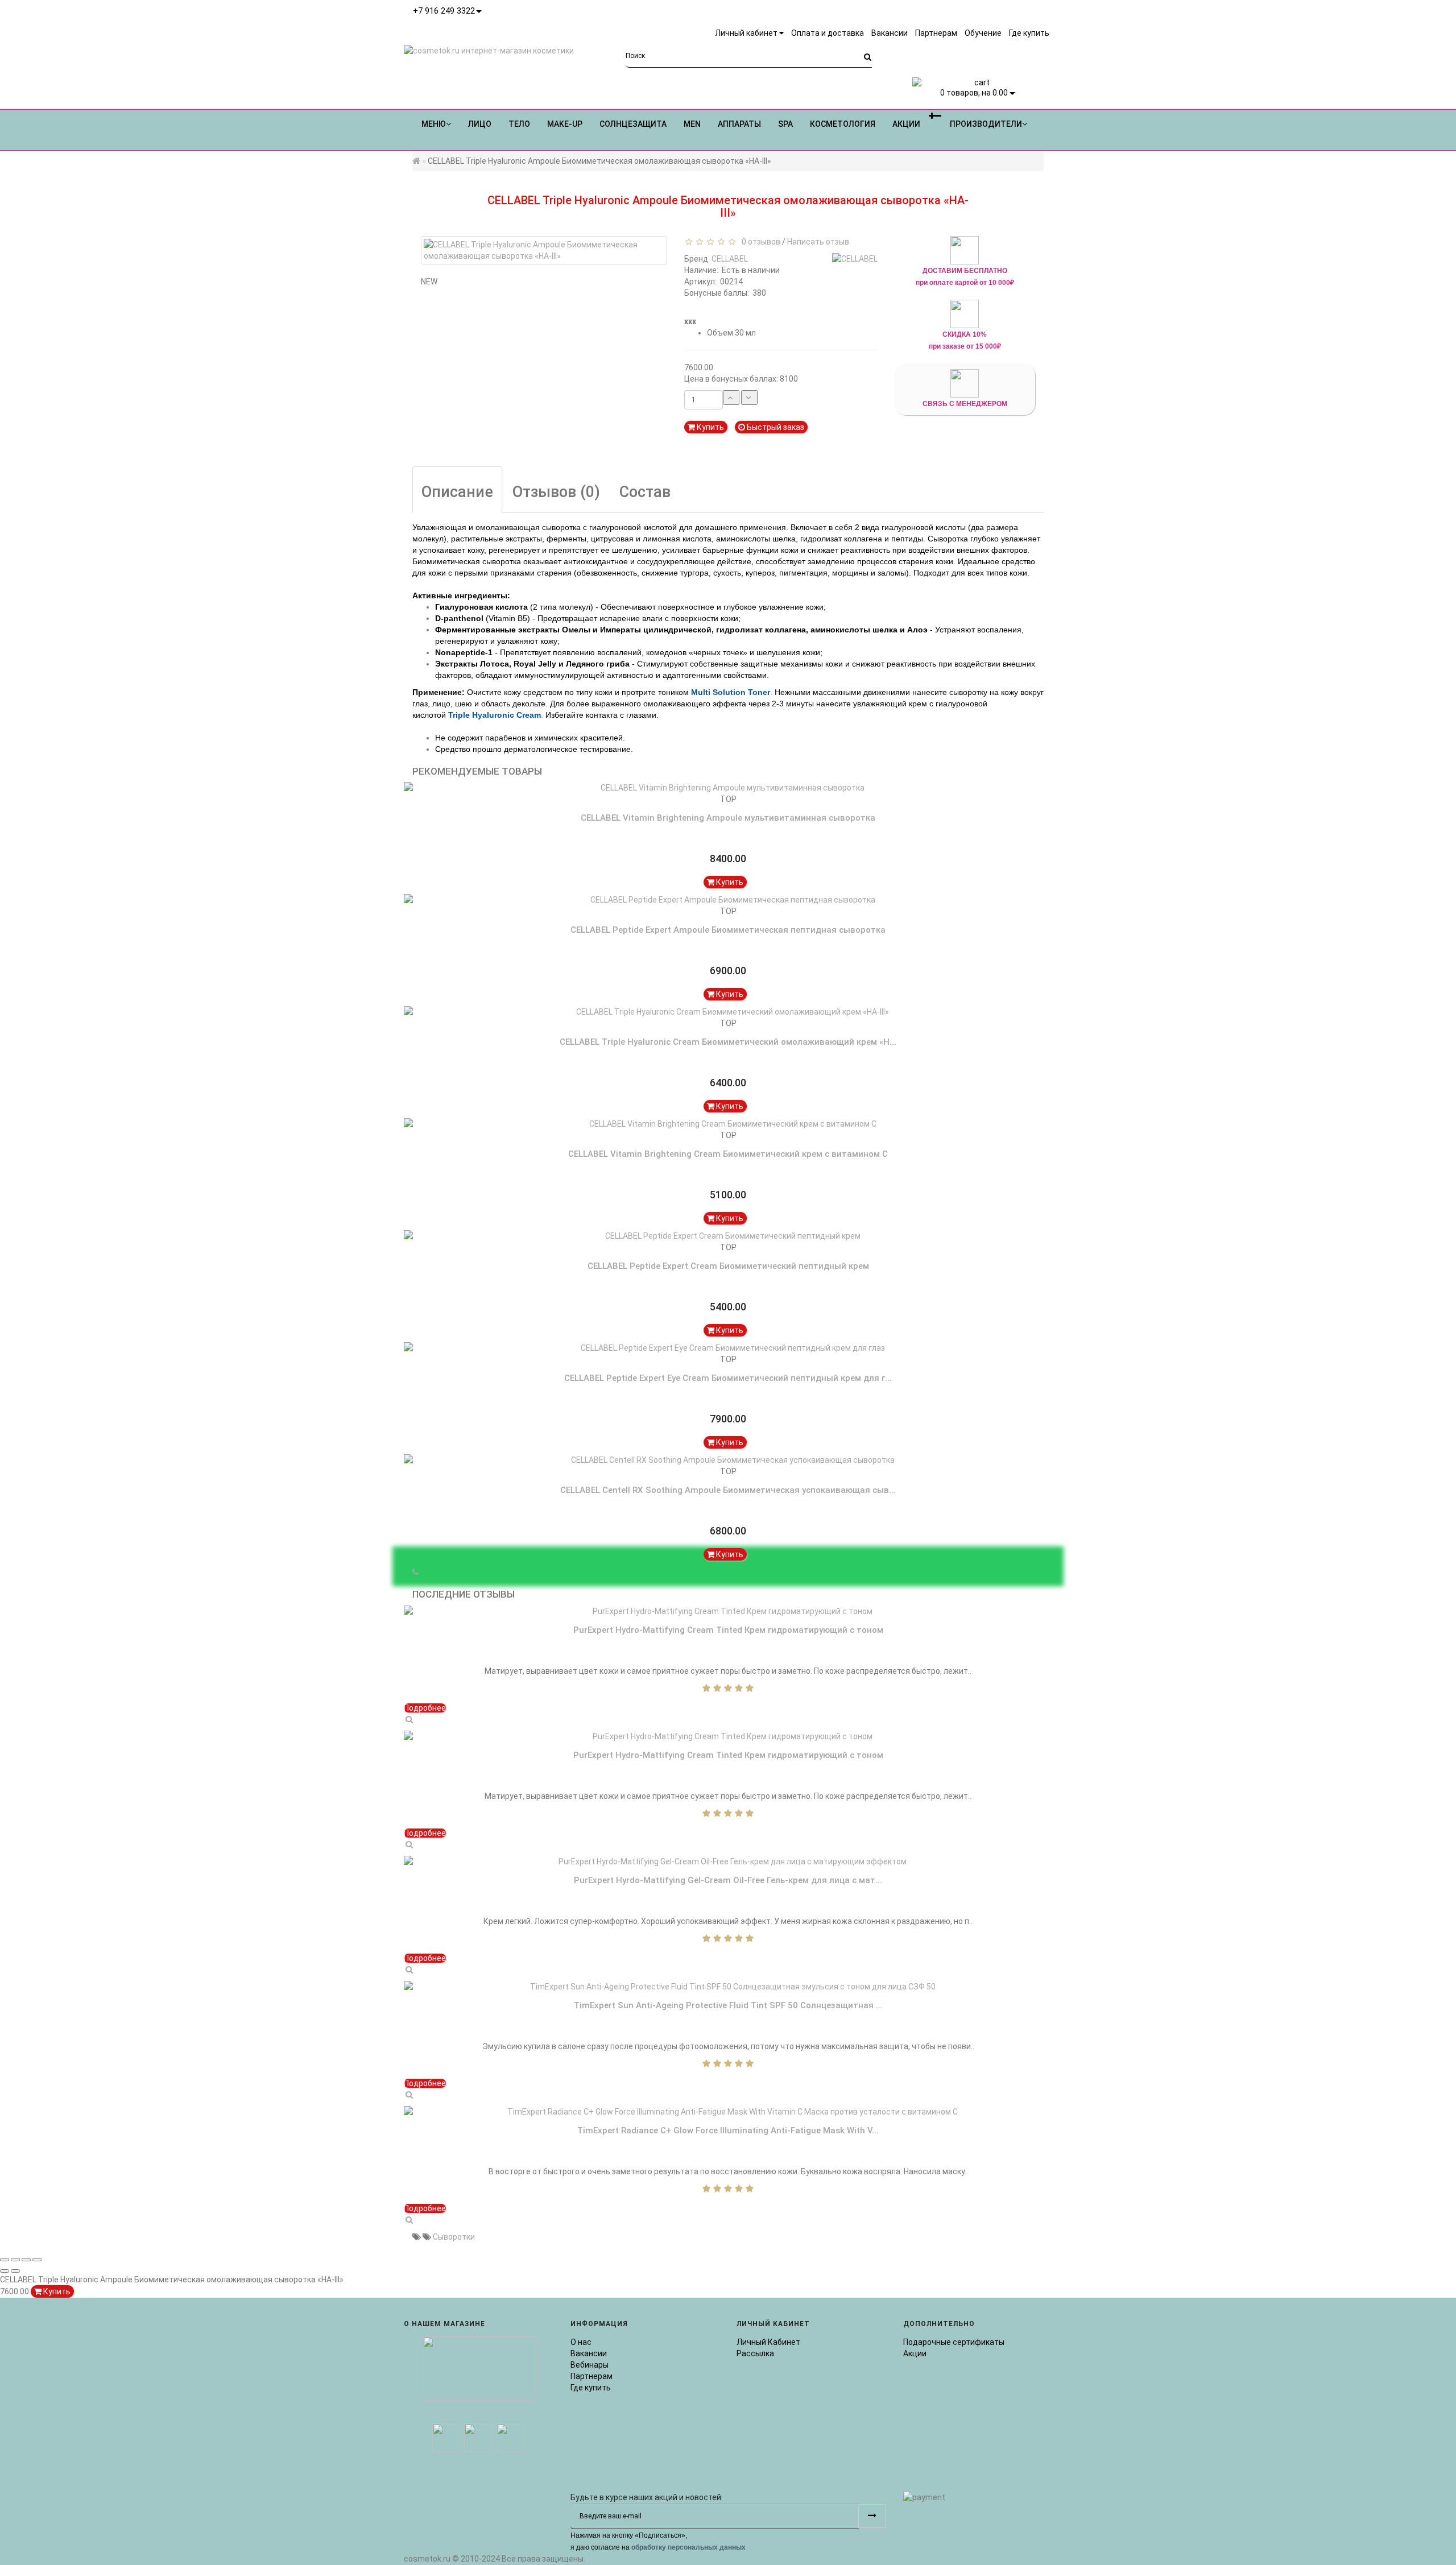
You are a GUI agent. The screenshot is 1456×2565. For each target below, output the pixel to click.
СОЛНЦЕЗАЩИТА (633, 124)
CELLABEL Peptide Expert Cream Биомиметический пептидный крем (728, 1266)
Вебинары (590, 2365)
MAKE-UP (565, 124)
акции (906, 124)
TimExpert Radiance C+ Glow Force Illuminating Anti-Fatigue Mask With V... (728, 2130)
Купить (710, 427)
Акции (915, 2353)
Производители (986, 124)
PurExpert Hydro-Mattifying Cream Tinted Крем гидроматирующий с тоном (728, 1630)
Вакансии (589, 2353)
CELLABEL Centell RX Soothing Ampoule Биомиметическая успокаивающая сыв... (728, 1490)
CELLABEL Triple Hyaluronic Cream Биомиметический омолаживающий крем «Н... (728, 1042)
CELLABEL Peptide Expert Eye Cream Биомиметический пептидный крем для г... (728, 1378)
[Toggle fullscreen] (26, 2260)
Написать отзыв (818, 242)
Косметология (843, 124)
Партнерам (591, 2376)
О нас (581, 2342)
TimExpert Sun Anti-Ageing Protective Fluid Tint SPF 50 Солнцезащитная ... (728, 2005)
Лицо (480, 124)
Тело (519, 124)
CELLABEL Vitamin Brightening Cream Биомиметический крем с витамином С (728, 1154)
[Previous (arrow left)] (5, 2271)
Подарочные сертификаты (954, 2342)
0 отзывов (759, 242)
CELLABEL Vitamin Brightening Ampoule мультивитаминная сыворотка (728, 818)
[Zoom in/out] (37, 2260)
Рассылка (755, 2353)
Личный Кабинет (768, 2342)
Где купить (591, 2388)
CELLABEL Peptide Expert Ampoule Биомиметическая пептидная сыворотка (728, 930)
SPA (785, 124)
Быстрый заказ (775, 427)
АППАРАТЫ (739, 124)
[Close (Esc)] (5, 2260)
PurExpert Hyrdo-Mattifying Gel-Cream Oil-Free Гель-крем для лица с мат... (728, 1880)
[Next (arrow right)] (15, 2271)
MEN (692, 124)
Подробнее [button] (425, 1708)
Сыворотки (454, 2237)
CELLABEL (730, 259)
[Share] (15, 2260)
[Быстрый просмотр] (409, 1719)
